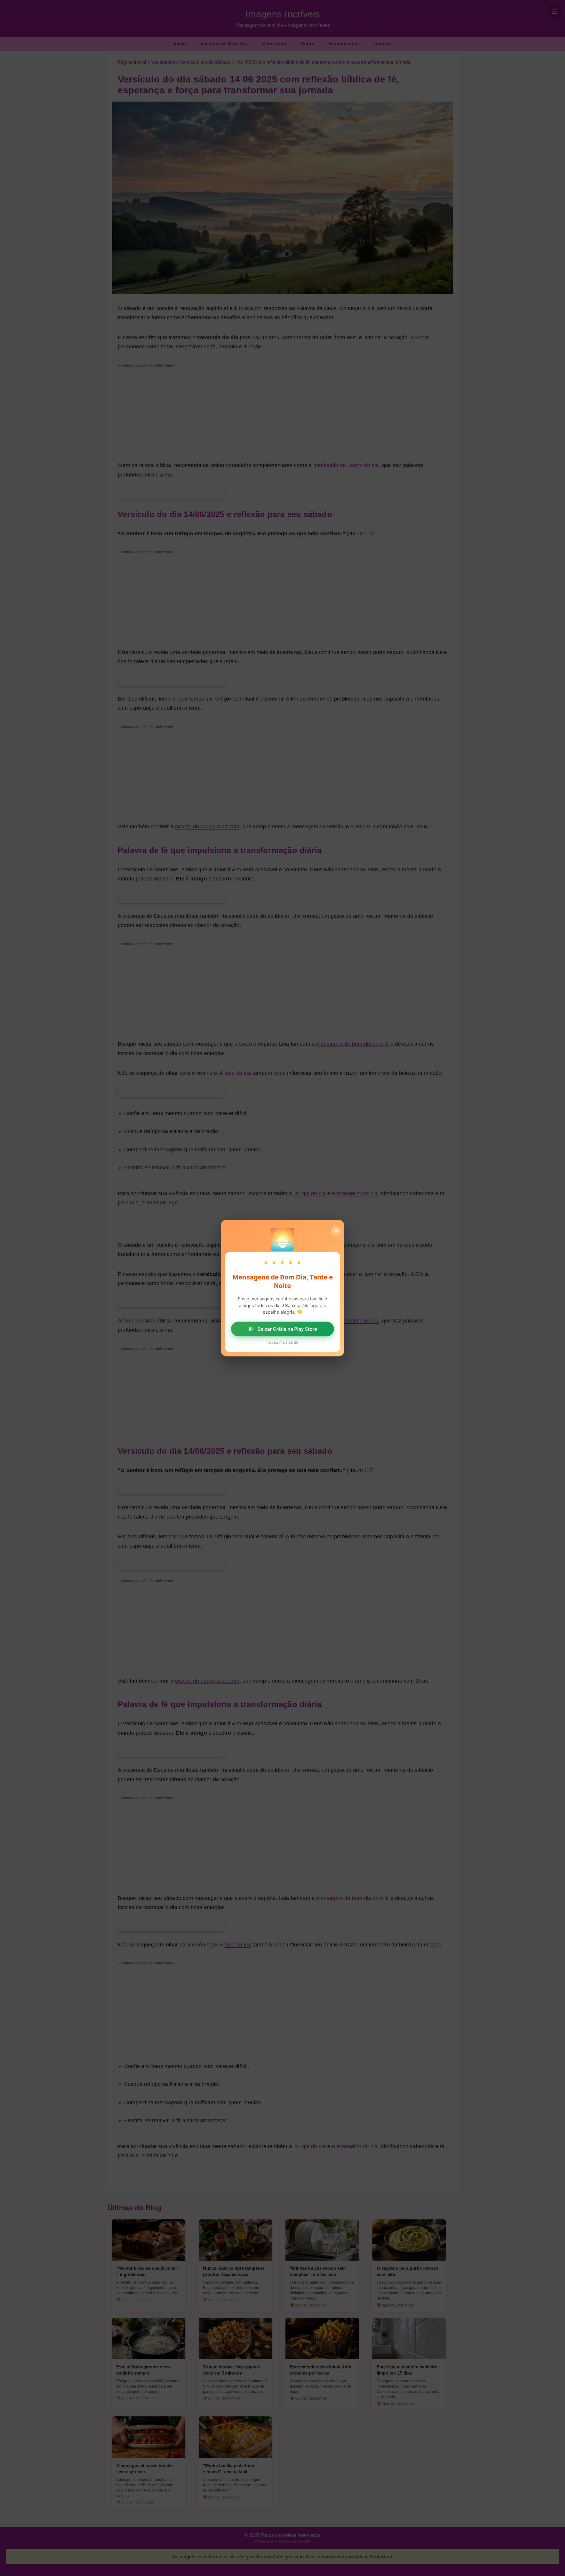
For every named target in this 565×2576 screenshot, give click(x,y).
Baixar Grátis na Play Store (287, 1329)
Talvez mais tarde (282, 1342)
